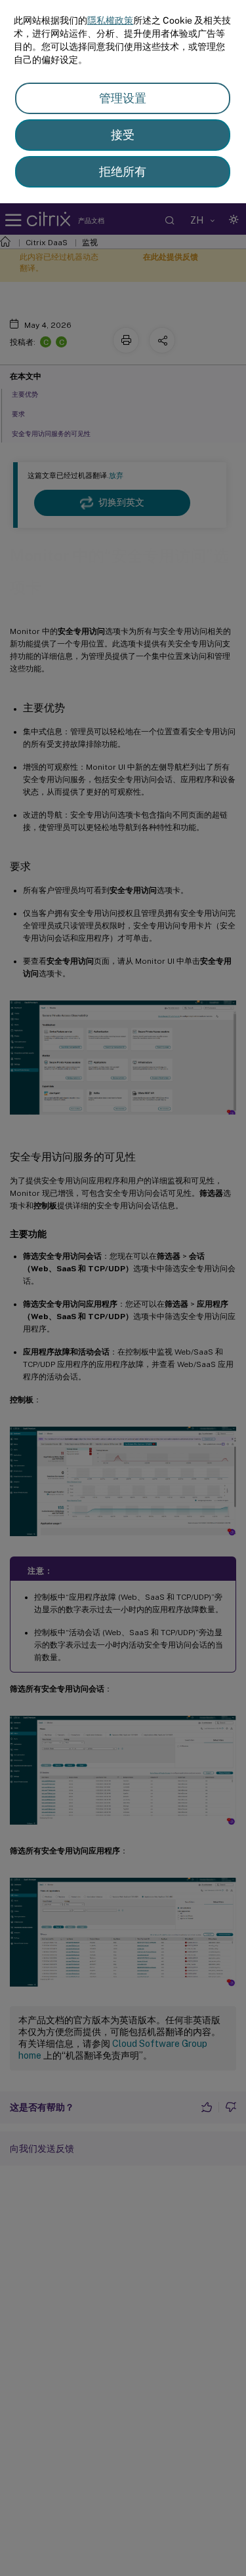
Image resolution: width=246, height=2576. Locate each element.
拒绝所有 (123, 171)
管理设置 (123, 98)
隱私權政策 (110, 20)
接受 (123, 135)
